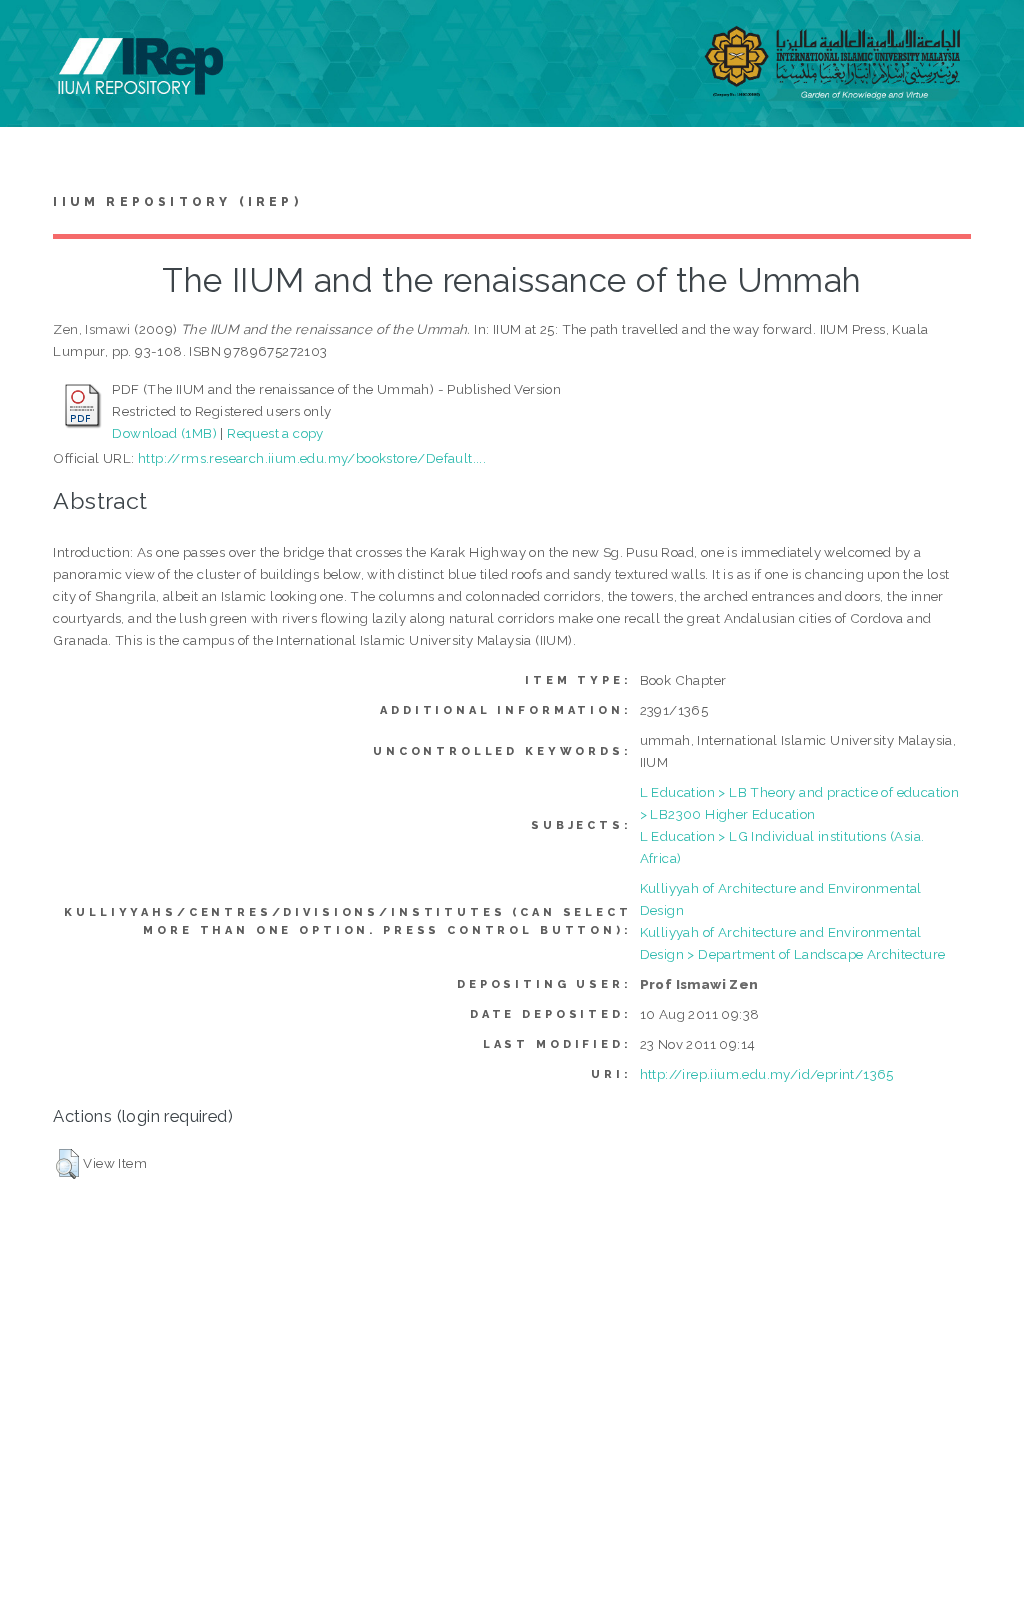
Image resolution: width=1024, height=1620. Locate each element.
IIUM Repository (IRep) (177, 202)
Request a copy (275, 433)
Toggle (36, 37)
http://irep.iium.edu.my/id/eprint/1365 (767, 1074)
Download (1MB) (164, 433)
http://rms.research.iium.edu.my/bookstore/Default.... (312, 458)
